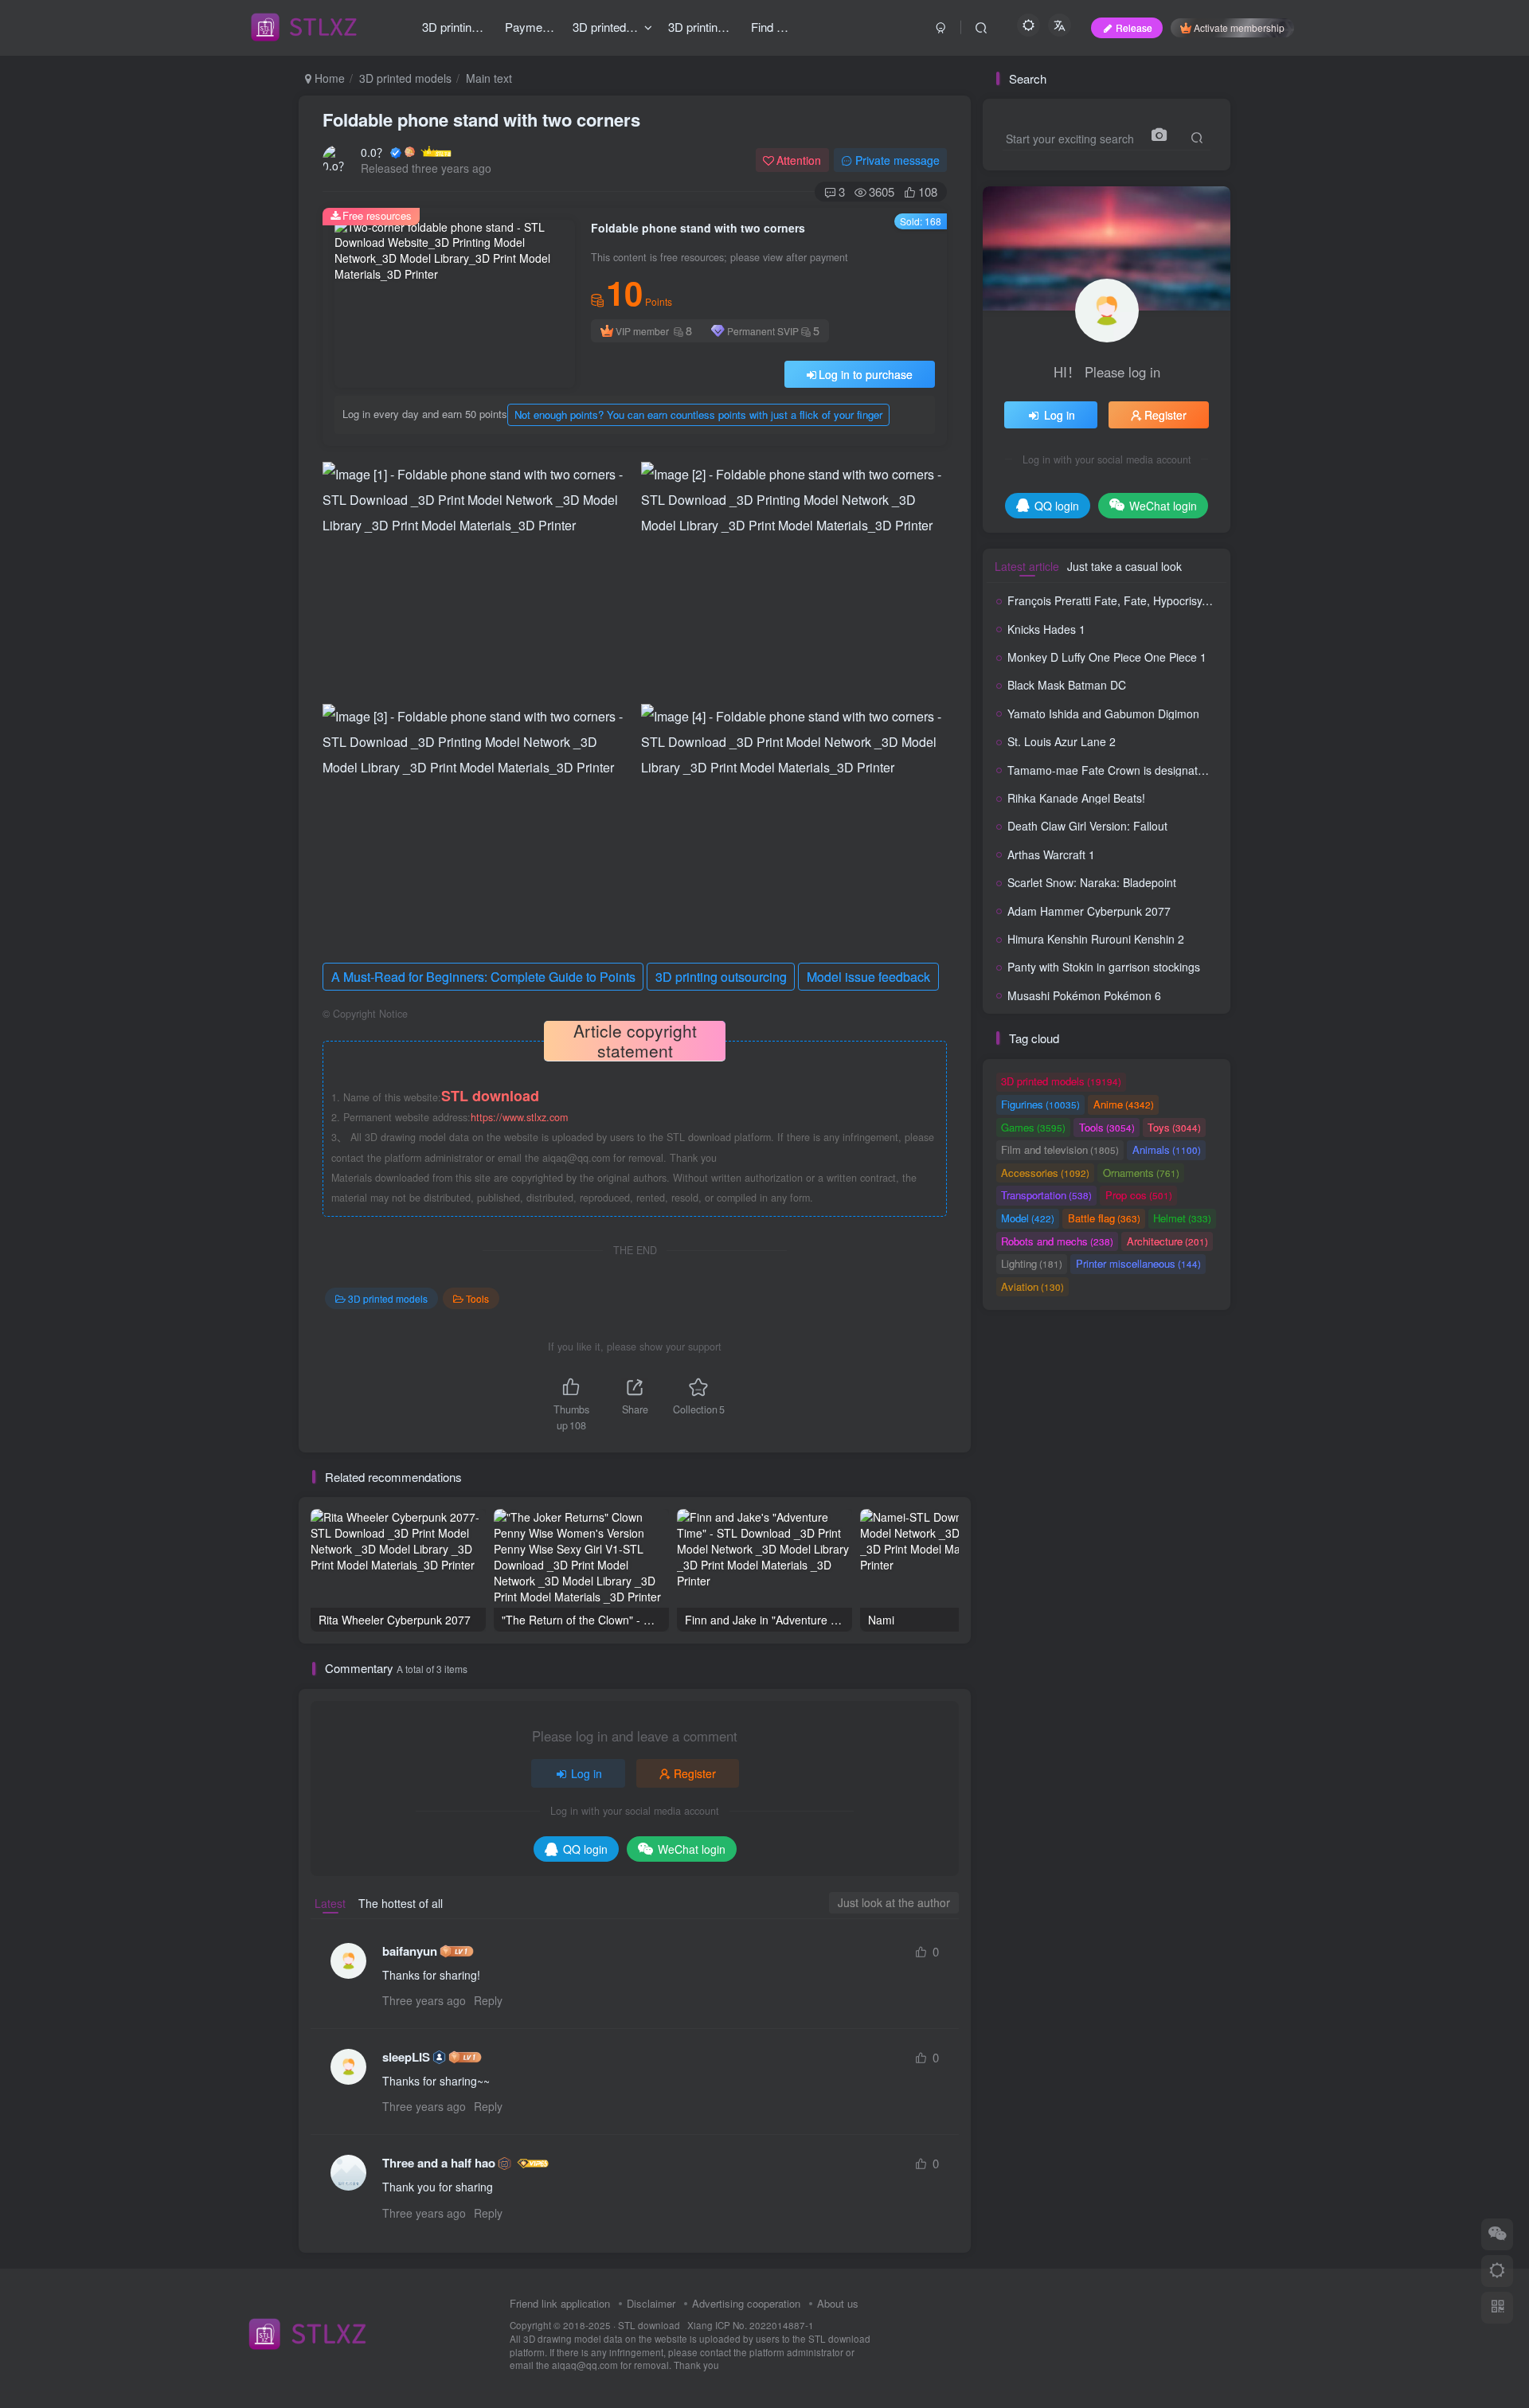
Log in (587, 1773)
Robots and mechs (1057, 1241)
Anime (1124, 1104)
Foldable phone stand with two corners (481, 119)
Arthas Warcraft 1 (1051, 854)
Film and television (1060, 1149)
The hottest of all (401, 1903)
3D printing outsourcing (721, 977)
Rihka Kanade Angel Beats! (1076, 798)
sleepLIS (406, 2057)
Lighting (1032, 1263)
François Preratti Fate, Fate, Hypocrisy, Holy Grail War (1144, 600)
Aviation (1032, 1286)
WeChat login (692, 1849)
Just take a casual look (1124, 566)
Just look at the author (894, 1902)
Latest (330, 1903)
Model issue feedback (868, 977)
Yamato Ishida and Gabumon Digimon (1103, 713)
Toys (1174, 1127)
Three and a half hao (439, 2163)
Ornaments (1141, 1173)
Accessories (1045, 1173)
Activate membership (1239, 27)
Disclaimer (651, 2303)
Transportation (1046, 1195)
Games (1033, 1127)
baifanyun (410, 1951)
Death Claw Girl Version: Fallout (1087, 826)
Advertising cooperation (746, 2303)
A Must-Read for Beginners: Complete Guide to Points (483, 977)
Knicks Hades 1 (1046, 629)
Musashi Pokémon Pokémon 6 (1084, 995)
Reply (488, 2000)
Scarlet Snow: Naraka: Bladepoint (1092, 882)
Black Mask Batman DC (1067, 685)
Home (328, 78)
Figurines (1040, 1104)
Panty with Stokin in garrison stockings (1104, 967)
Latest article (1027, 566)
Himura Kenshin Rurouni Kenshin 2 (1096, 939)
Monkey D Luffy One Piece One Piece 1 (1107, 657)
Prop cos (1139, 1195)
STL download (650, 2325)
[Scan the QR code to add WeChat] (1497, 2234)
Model (1028, 1218)
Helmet (1182, 1218)
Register (695, 1773)
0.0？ (374, 152)
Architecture (1167, 1241)
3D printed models (405, 78)
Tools (477, 1298)
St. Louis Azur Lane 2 (1062, 741)
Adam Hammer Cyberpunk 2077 (1089, 911)
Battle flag (1104, 1218)
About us (838, 2303)
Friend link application (560, 2303)
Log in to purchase (866, 374)
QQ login (585, 1849)
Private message (897, 160)
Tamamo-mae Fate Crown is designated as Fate (1130, 770)
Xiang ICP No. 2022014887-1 (751, 2325)
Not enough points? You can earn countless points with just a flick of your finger (698, 414)
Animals (1167, 1149)
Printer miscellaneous (1138, 1263)
